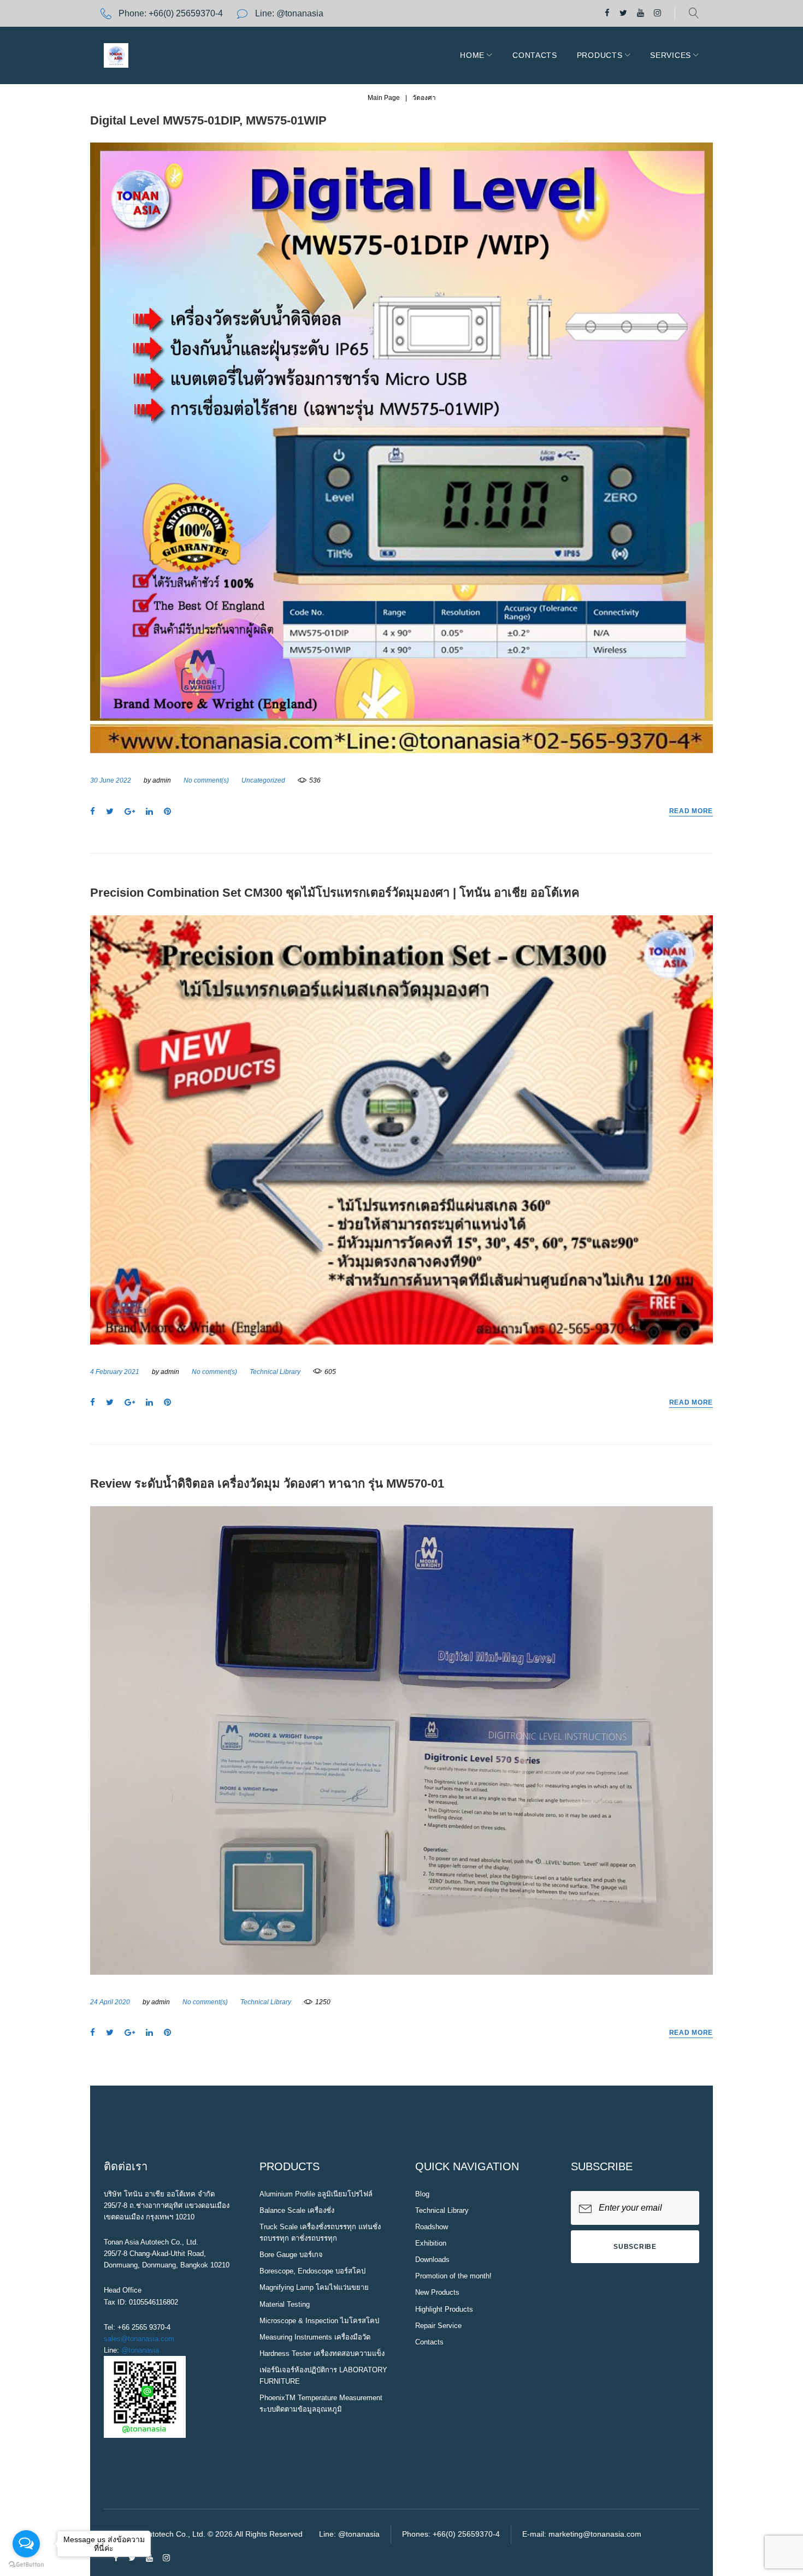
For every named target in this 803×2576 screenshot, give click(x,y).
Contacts (535, 55)
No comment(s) (206, 780)
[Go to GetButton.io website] (26, 2565)
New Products (437, 2292)
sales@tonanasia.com (139, 2339)
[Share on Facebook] (93, 812)
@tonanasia (140, 2350)
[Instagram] (657, 13)
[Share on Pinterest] (167, 812)
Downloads (432, 2260)
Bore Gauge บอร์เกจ (291, 2255)
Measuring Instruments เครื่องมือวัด (315, 2337)
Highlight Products (444, 2309)
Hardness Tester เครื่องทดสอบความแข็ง (322, 2353)
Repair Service (438, 2326)
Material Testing (285, 2304)
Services (671, 55)
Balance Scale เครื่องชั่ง (297, 2210)
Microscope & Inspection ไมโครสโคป (319, 2321)
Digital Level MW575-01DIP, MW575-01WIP (208, 120)
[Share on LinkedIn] (149, 812)
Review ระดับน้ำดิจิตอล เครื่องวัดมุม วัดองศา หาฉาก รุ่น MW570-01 (267, 1484)
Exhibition (431, 2243)
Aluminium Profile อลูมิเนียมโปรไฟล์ (316, 2194)
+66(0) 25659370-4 (186, 13)
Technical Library (275, 1372)
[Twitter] (623, 13)
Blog (422, 2194)
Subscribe (635, 2247)
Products (600, 55)
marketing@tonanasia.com (595, 2534)
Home (472, 55)
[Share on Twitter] (110, 812)
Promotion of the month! (453, 2276)
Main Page (384, 98)
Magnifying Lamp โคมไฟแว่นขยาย (314, 2287)
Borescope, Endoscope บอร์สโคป (312, 2271)
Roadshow (432, 2227)
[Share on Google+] (130, 812)
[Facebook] (607, 13)
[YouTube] (640, 13)
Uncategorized (263, 780)
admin (162, 780)
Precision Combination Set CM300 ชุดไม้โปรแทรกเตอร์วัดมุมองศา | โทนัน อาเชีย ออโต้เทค (335, 893)
